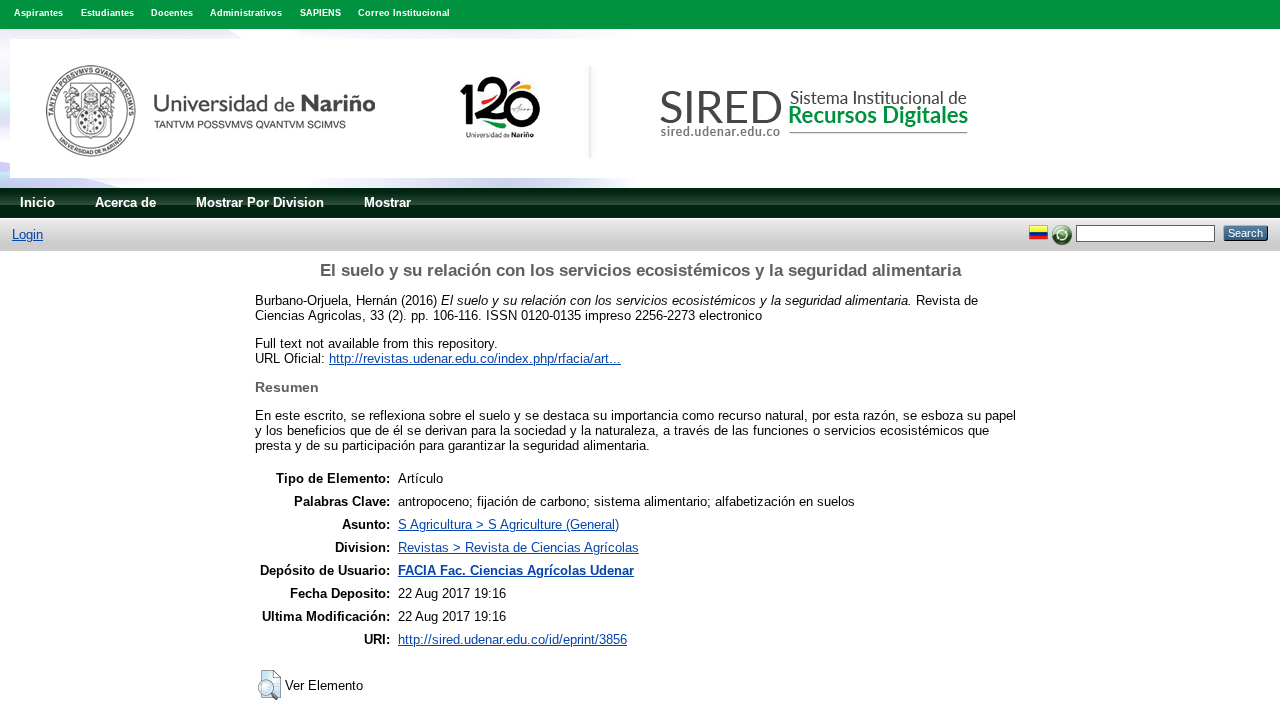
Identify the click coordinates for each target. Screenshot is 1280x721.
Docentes (172, 13)
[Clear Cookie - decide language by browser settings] (1062, 232)
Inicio (37, 202)
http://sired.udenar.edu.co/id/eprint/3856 (512, 639)
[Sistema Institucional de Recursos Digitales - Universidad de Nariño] (522, 183)
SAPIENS (320, 13)
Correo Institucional (404, 13)
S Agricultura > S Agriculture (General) (508, 524)
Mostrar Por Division (260, 202)
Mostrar (387, 202)
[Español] (1038, 232)
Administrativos (246, 13)
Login (27, 234)
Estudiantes (107, 13)
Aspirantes (38, 13)
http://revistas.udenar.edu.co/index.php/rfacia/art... (475, 358)
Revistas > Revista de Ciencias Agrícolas (518, 547)
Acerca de (125, 202)
